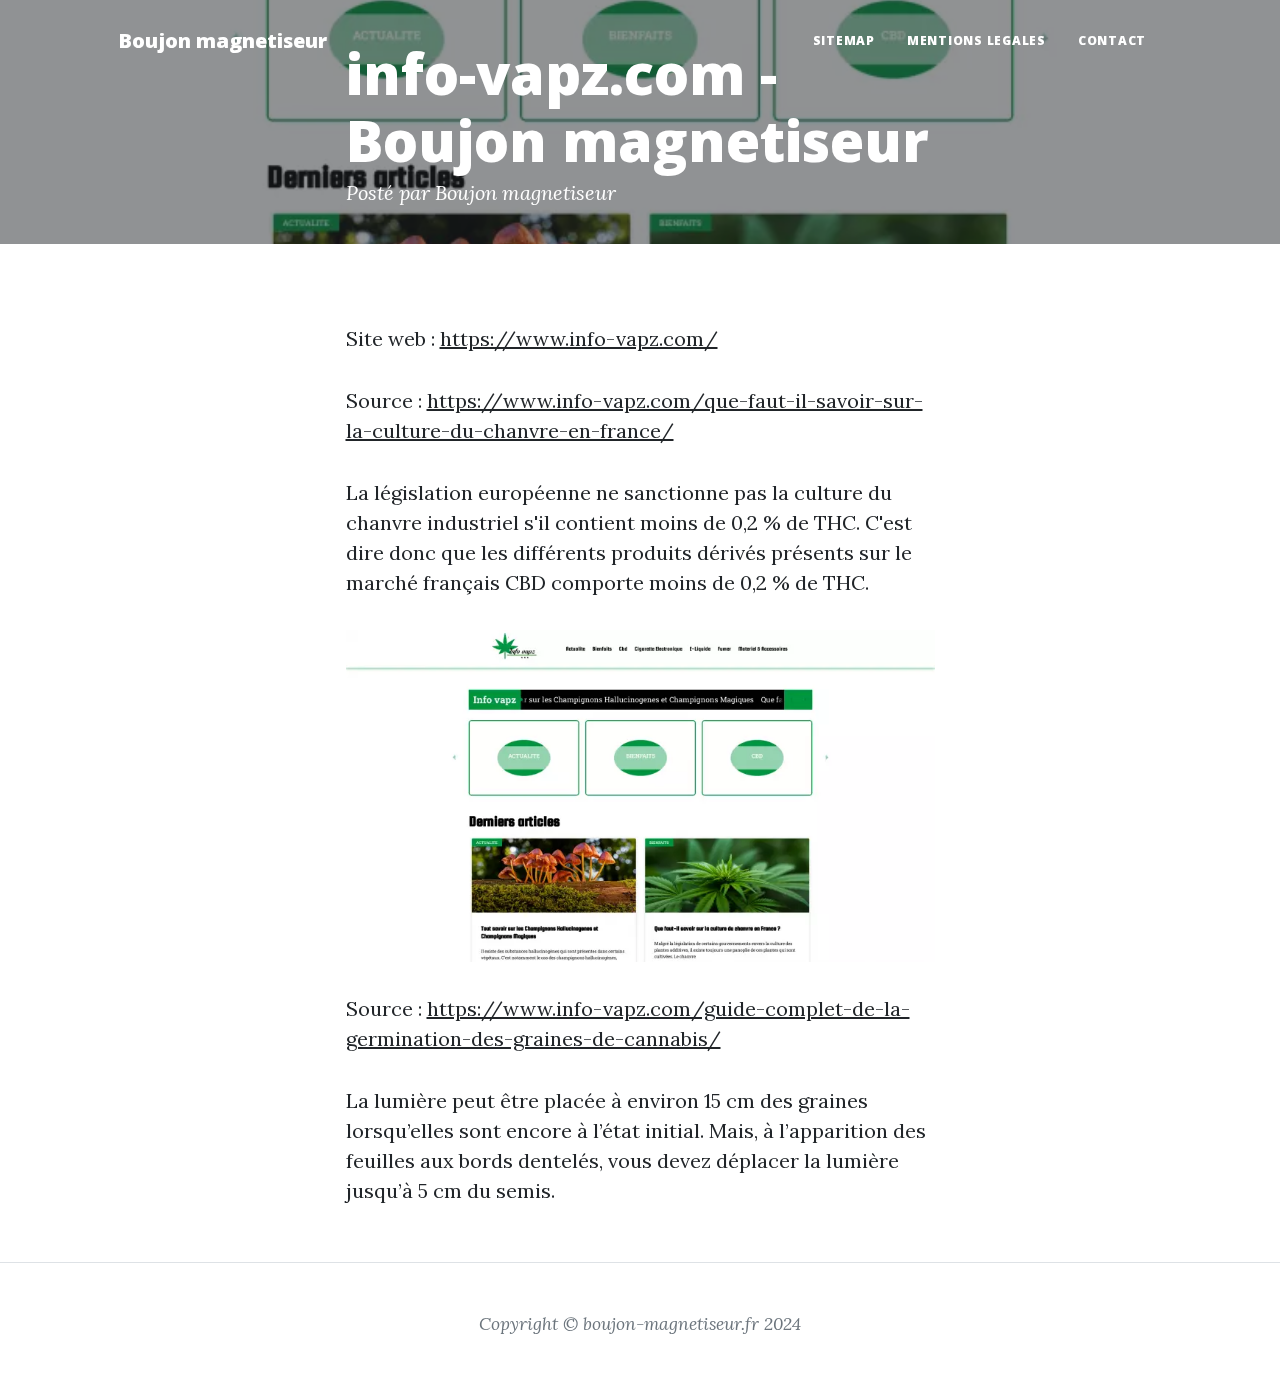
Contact (1112, 40)
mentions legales (976, 40)
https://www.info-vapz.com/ (579, 338)
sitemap (844, 40)
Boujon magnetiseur (222, 40)
